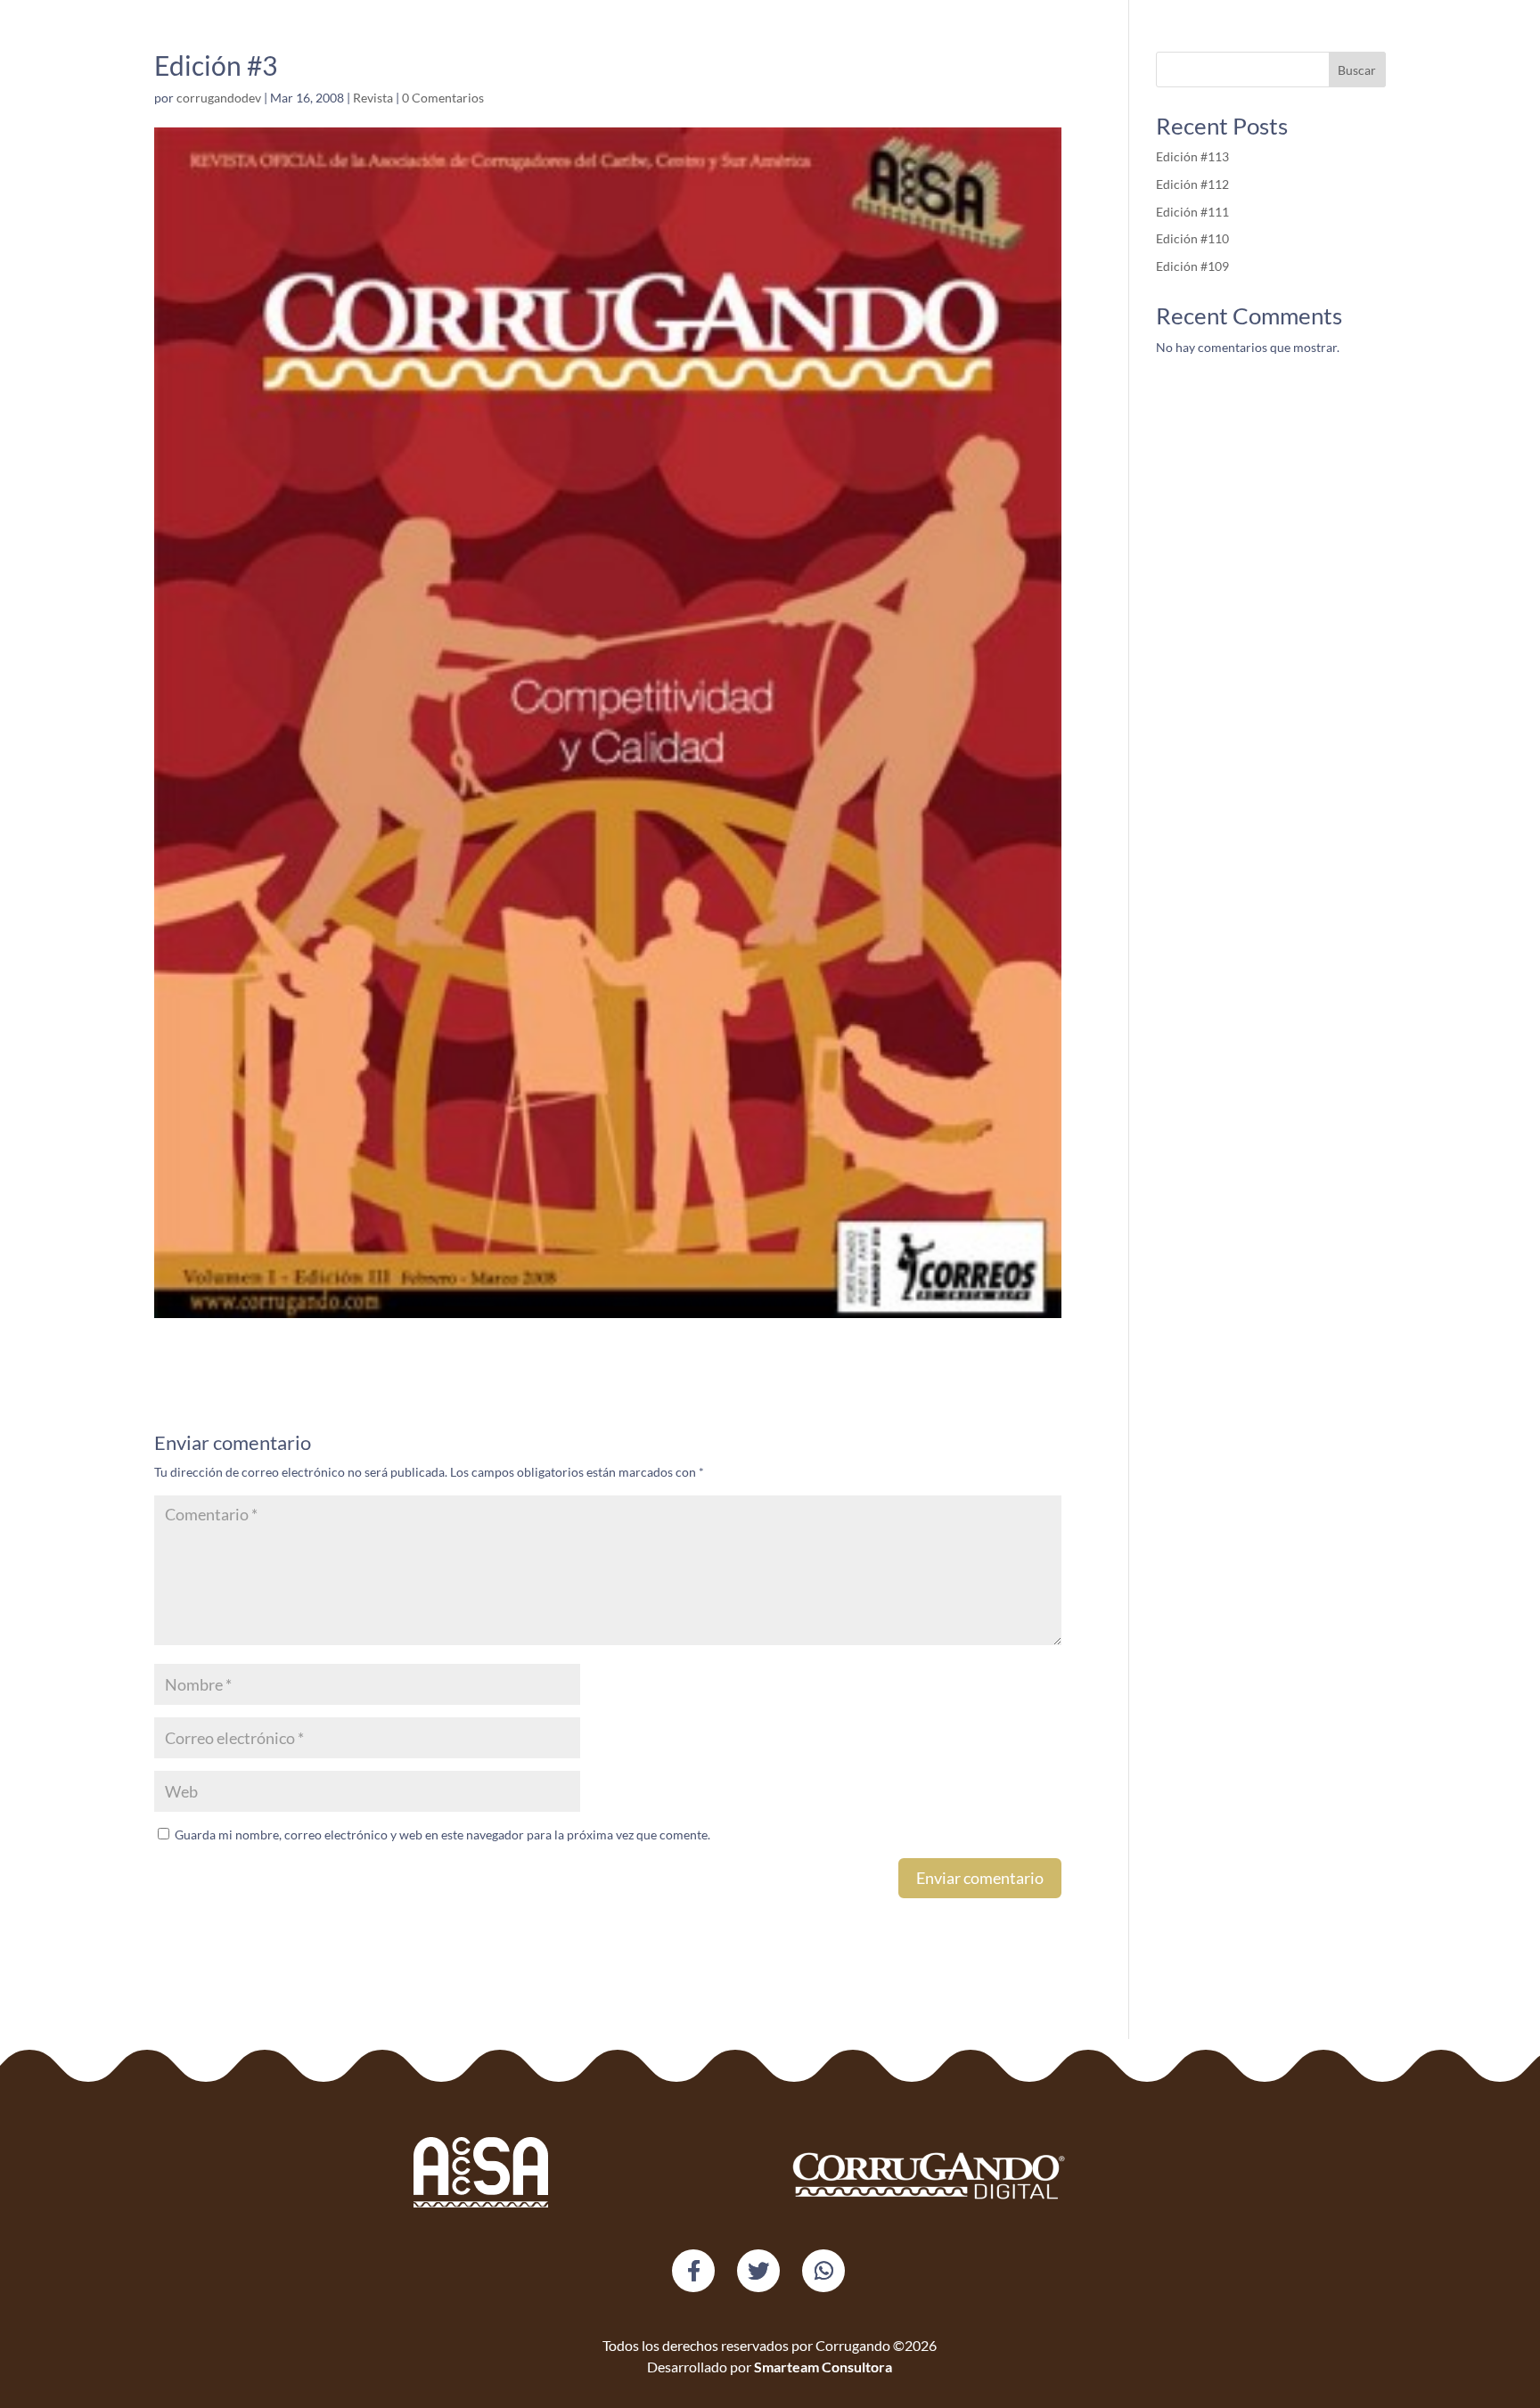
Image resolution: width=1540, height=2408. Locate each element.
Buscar (1357, 70)
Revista (373, 98)
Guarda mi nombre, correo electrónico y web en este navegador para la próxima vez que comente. (442, 1835)
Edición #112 (1192, 184)
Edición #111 (1194, 212)
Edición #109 (1192, 266)
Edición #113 (1192, 156)
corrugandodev (219, 98)
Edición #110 (1192, 238)
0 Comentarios (443, 98)
